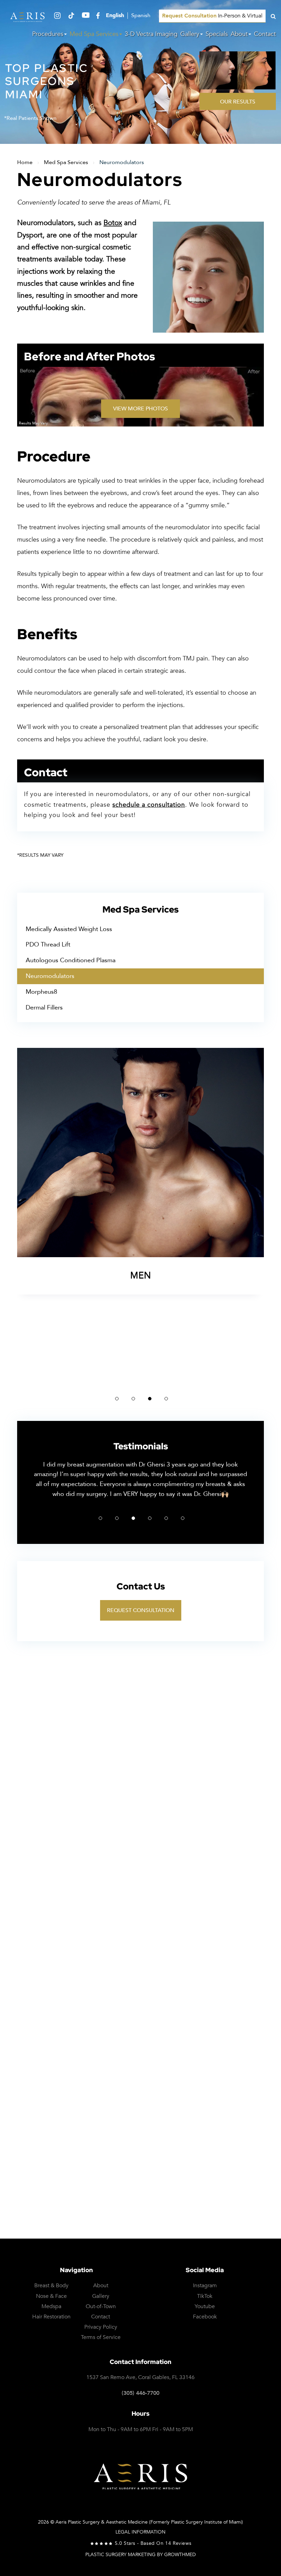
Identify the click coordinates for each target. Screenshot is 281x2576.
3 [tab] (150, 1399)
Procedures (48, 34)
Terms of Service (209, 2197)
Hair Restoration (51, 2317)
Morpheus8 (41, 992)
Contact (265, 34)
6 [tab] (183, 1518)
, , (140, 2377)
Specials (217, 34)
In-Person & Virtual (212, 16)
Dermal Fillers (44, 1008)
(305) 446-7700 (140, 2393)
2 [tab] (133, 1399)
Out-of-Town (101, 2307)
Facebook (205, 2317)
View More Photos (140, 409)
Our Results (238, 102)
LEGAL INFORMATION (140, 2532)
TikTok (205, 2296)
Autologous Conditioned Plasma (71, 960)
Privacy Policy (157, 2197)
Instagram (205, 2286)
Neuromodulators (50, 976)
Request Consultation (141, 1610)
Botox (113, 223)
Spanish (141, 16)
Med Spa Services (94, 34)
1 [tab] (117, 1399)
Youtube (205, 2307)
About (239, 34)
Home (25, 162)
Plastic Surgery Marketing (120, 2555)
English (115, 16)
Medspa (51, 2307)
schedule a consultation (149, 805)
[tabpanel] (140, 1217)
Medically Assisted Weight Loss (69, 929)
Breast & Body (51, 2286)
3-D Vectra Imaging (151, 34)
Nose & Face (51, 2296)
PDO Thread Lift (48, 945)
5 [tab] (166, 1518)
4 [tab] (166, 1399)
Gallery (190, 34)
